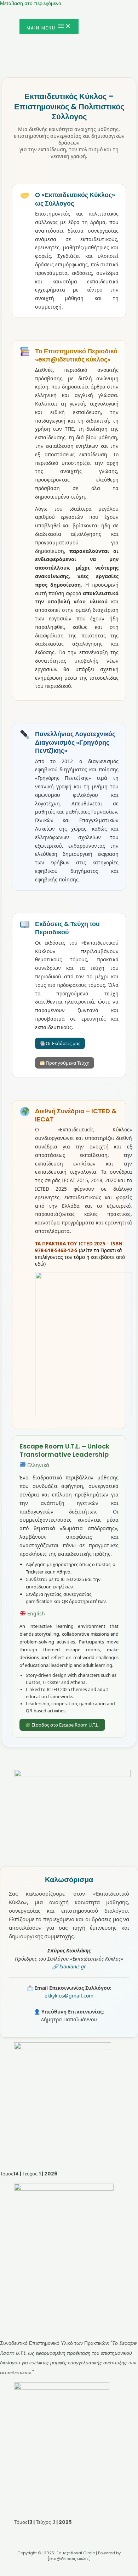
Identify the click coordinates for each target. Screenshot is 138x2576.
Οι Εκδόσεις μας (62, 1043)
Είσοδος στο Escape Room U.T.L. (65, 1725)
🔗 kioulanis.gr (69, 1966)
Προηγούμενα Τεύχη (67, 1063)
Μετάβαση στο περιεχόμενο (31, 3)
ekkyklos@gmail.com (69, 1996)
